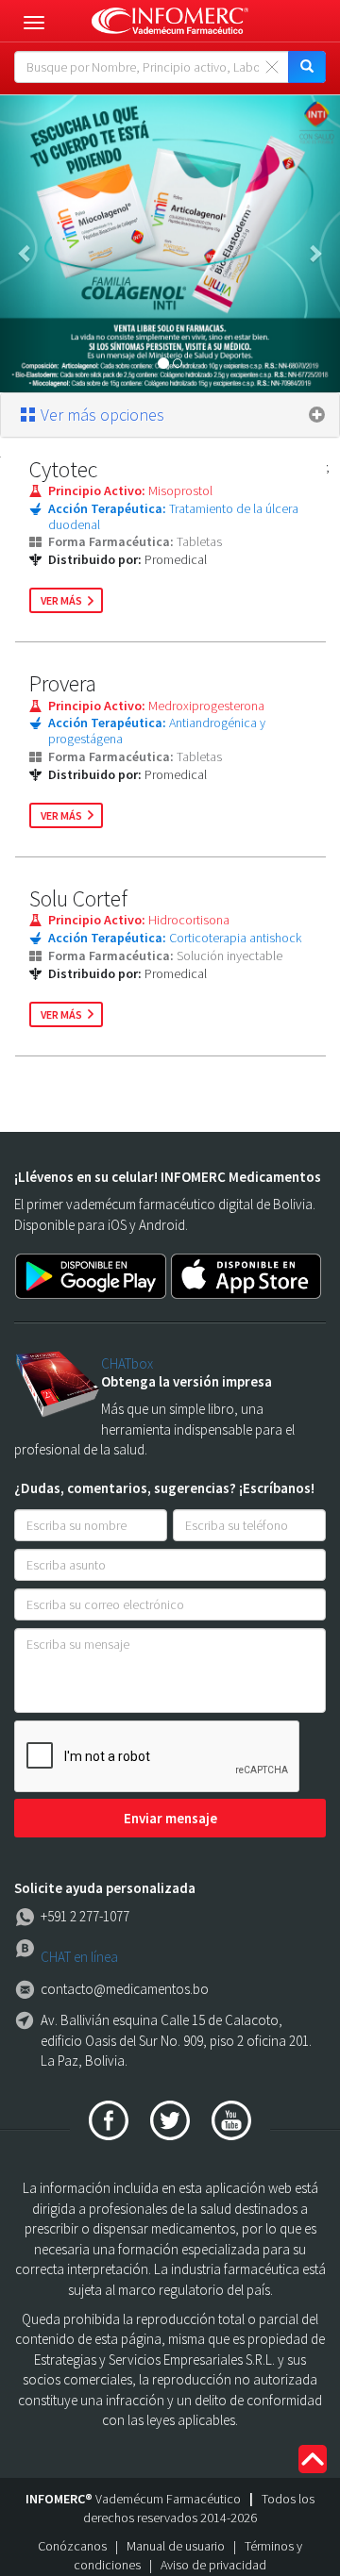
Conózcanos (72, 2546)
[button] (25, 244)
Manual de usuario (176, 2546)
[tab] (170, 415)
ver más (61, 600)
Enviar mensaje (170, 1818)
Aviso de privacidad (213, 2565)
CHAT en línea (79, 1957)
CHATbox (127, 1363)
